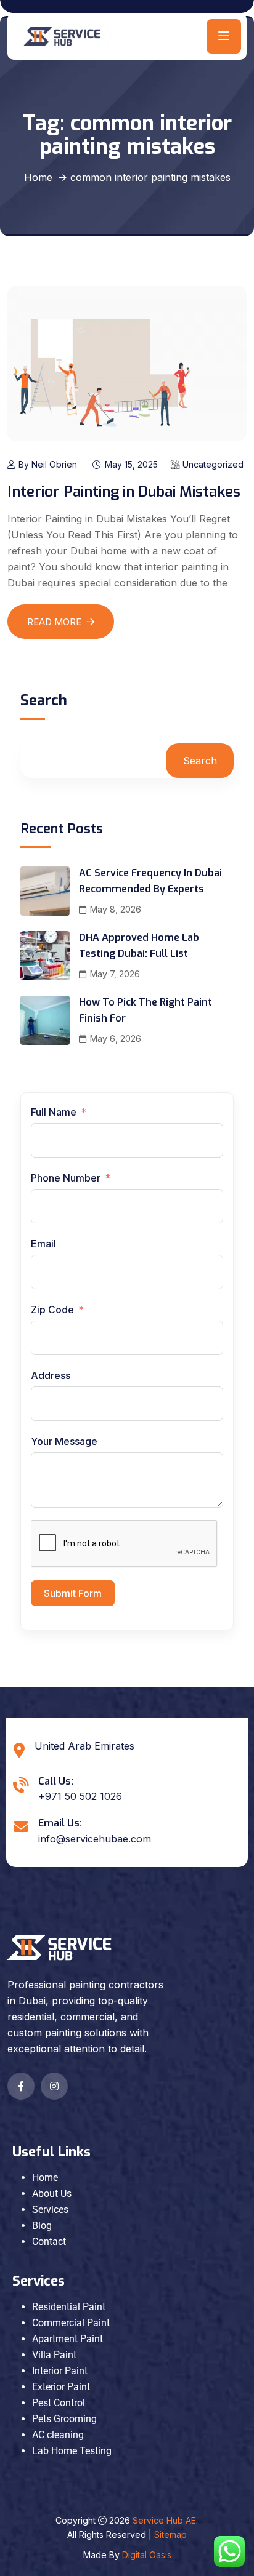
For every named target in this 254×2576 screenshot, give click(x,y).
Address (51, 1375)
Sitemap (170, 2534)
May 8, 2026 (116, 909)
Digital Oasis (147, 2555)
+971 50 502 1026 (80, 1796)
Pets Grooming (64, 2419)
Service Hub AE (164, 2520)
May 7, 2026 (115, 974)
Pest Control (59, 2403)
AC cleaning (58, 2435)
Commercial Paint (71, 2323)
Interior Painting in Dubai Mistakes (124, 492)
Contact (49, 2242)
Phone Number (67, 1178)
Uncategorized (213, 464)
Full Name (54, 1112)
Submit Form (73, 1593)
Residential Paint (69, 2307)
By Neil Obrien (48, 464)
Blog (42, 2226)
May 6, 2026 (116, 1038)
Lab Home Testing (72, 2451)
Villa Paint (54, 2355)
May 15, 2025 (131, 464)
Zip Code (52, 1310)
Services (50, 2210)
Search (44, 702)
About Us (52, 2194)
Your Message (64, 1441)
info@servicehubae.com (95, 1839)
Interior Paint (60, 2371)
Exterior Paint (61, 2387)
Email (43, 1244)
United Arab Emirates (84, 1746)
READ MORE (54, 622)
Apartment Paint (68, 2339)
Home (38, 177)
